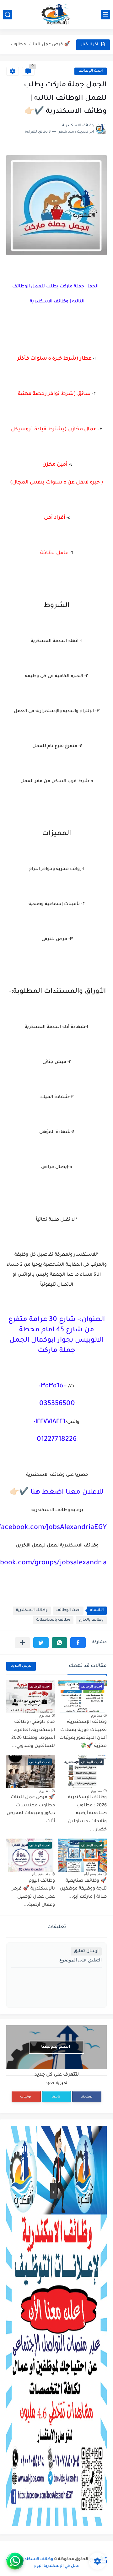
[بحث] (8, 15)
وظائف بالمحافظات (53, 1620)
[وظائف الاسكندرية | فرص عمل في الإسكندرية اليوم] (56, 14)
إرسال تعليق (86, 1951)
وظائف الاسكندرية (32, 1610)
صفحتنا (86, 2097)
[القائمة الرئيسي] (105, 15)
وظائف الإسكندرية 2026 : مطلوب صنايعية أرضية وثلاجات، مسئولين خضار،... (87, 1814)
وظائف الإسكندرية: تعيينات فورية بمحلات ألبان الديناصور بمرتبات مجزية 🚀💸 (83, 1734)
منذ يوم (97, 1715)
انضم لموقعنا (56, 2047)
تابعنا (56, 2097)
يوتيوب (26, 2097)
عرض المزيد (21, 1666)
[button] (78, 1643)
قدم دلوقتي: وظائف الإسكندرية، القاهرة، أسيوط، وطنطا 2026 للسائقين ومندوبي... (33, 1734)
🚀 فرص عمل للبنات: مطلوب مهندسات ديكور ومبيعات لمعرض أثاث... (31, 1810)
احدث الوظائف (91, 71)
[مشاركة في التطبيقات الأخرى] (22, 1643)
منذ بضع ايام (93, 1874)
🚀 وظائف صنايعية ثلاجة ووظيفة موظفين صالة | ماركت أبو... (39, 45)
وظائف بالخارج (91, 1620)
